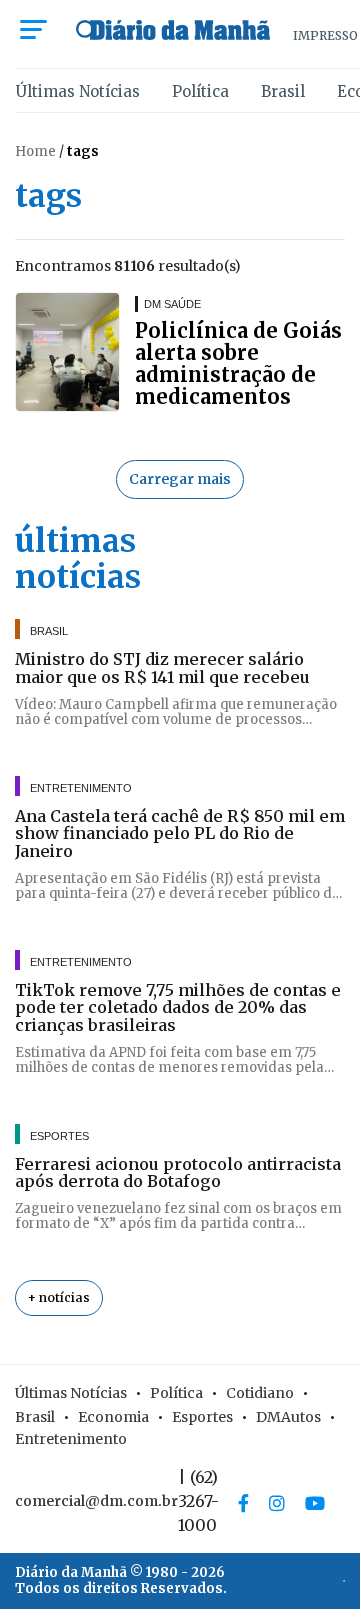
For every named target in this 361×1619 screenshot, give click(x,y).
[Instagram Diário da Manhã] (277, 1503)
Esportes (202, 1417)
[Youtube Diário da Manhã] (315, 1503)
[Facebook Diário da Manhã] (243, 1503)
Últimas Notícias (78, 91)
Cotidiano (260, 1393)
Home (35, 151)
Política (200, 91)
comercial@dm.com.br (96, 1501)
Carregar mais (180, 479)
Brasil (283, 91)
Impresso (325, 35)
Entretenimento (71, 1439)
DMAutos (288, 1417)
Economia (113, 1417)
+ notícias (59, 1297)
